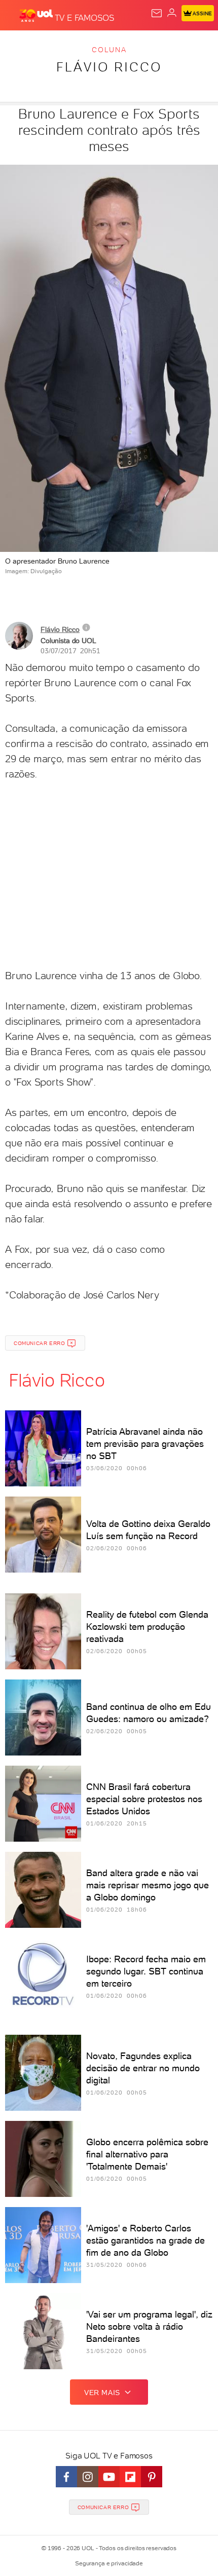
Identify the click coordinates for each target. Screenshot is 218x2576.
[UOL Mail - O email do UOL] (157, 13)
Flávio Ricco (109, 67)
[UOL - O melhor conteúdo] (37, 16)
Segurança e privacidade (109, 2563)
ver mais (102, 2393)
